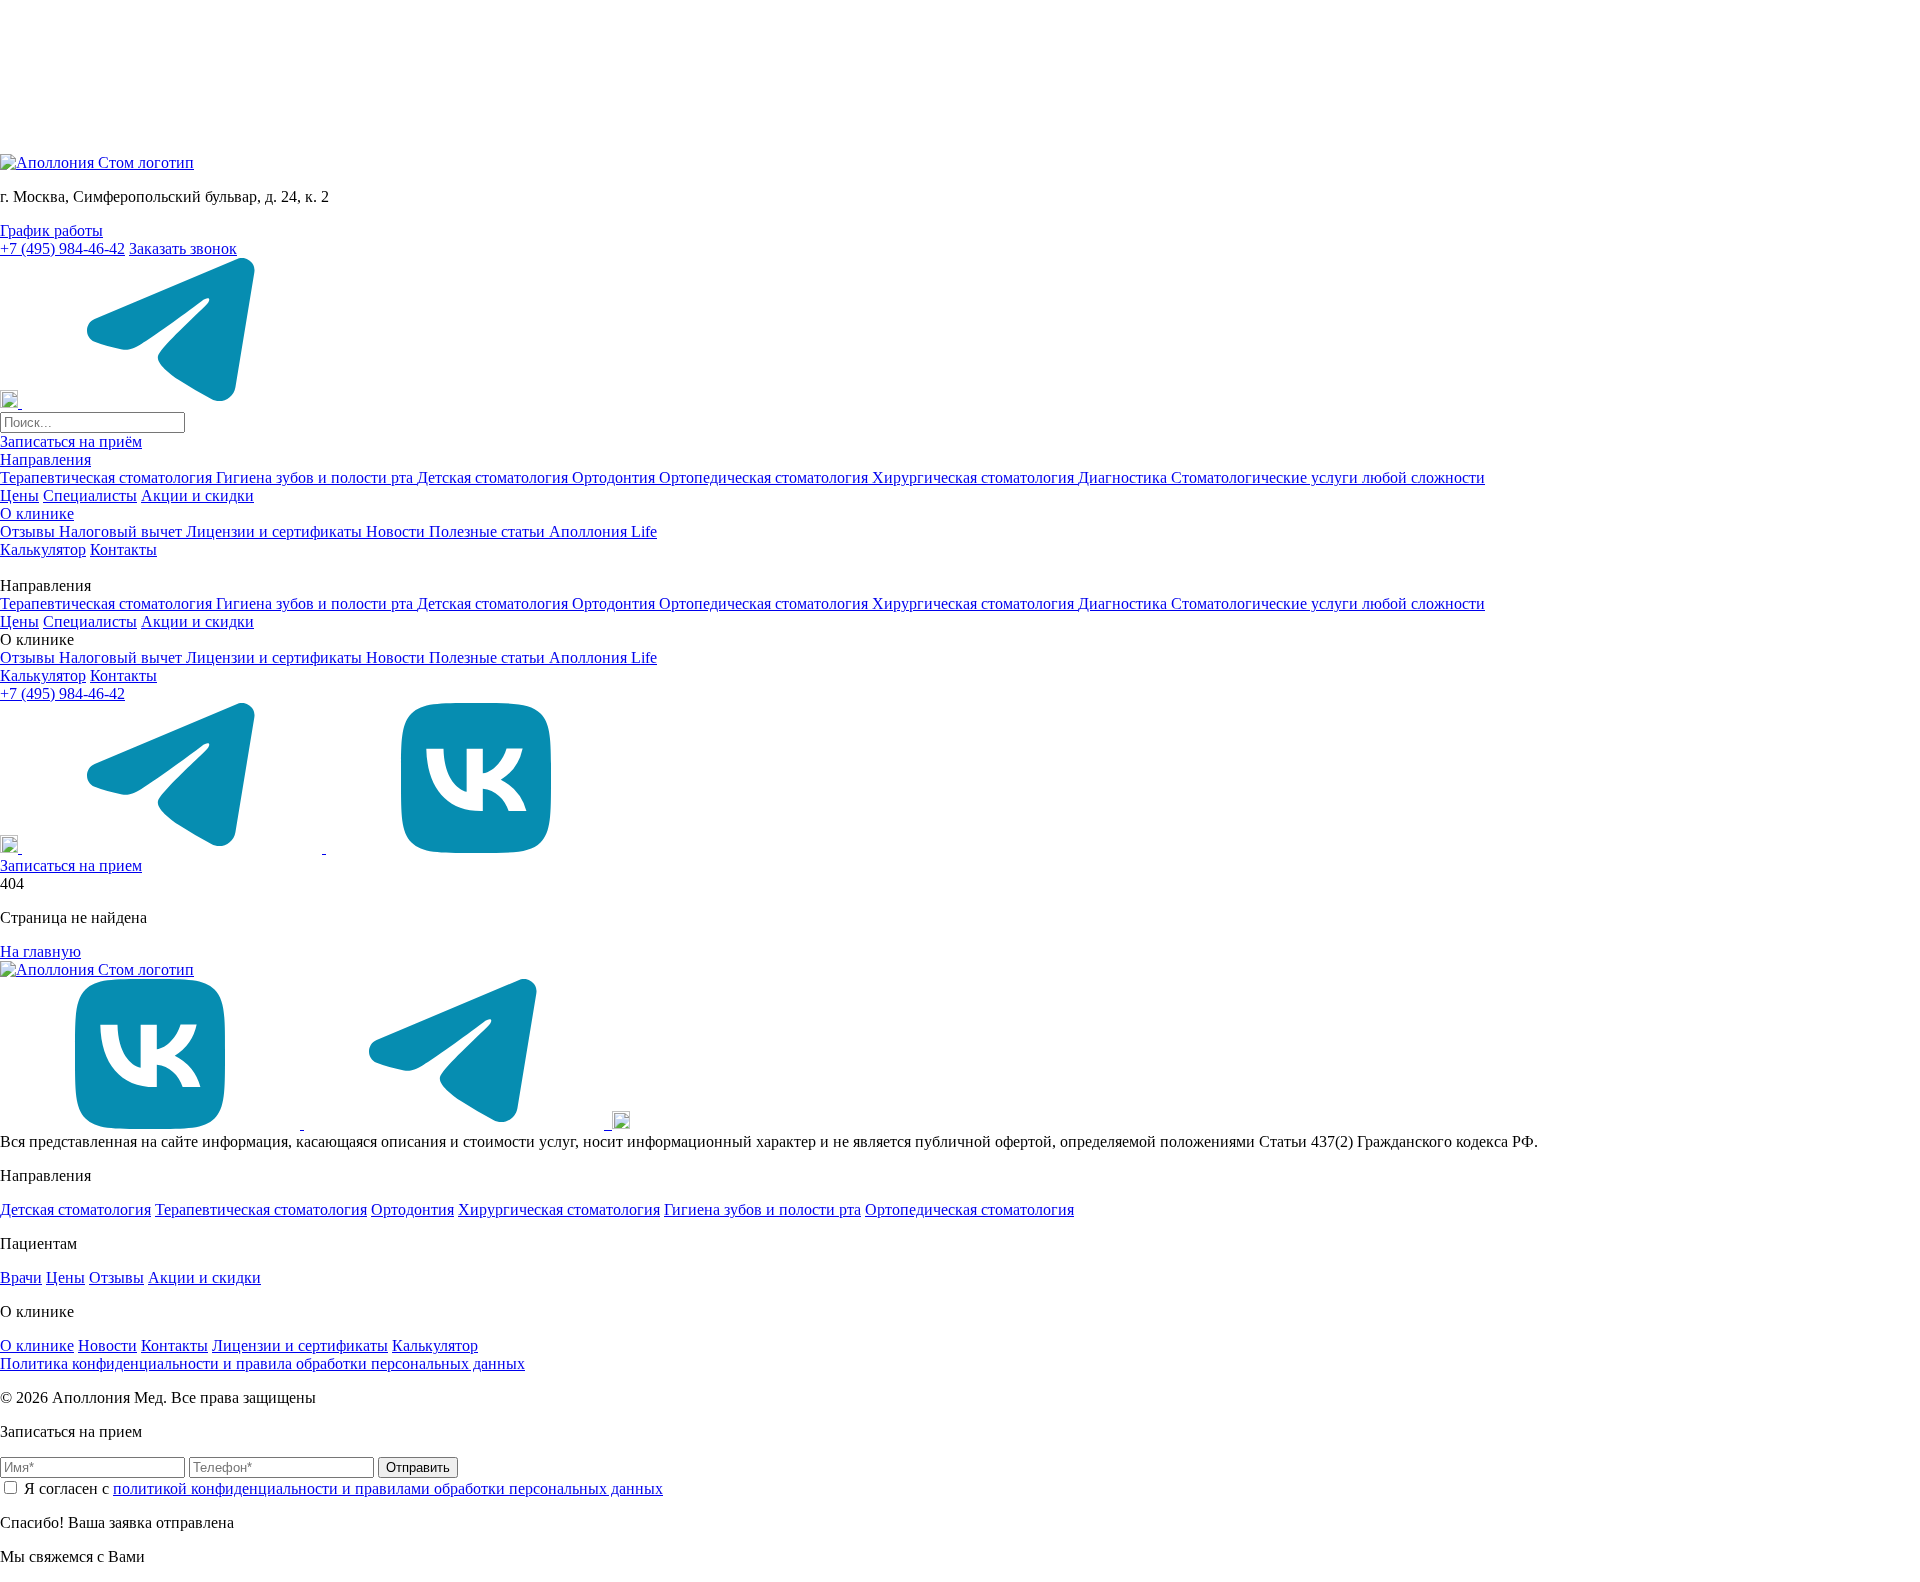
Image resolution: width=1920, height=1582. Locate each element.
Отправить (418, 1467)
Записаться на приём (71, 441)
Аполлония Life (603, 531)
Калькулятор (43, 549)
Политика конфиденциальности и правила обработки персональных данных (262, 1363)
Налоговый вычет (122, 531)
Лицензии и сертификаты (276, 531)
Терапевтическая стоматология (108, 477)
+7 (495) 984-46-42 (62, 248)
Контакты (123, 549)
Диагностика (1124, 477)
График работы (51, 230)
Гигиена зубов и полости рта (316, 477)
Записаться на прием (71, 865)
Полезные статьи (489, 531)
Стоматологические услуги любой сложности (1328, 477)
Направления (45, 459)
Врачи (21, 1277)
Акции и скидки (197, 495)
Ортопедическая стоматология (765, 477)
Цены (19, 495)
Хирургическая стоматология (975, 477)
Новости (397, 531)
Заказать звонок (183, 248)
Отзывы (29, 531)
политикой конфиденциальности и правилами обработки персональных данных (388, 1488)
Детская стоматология (494, 477)
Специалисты (90, 495)
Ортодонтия (615, 477)
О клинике (37, 513)
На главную (40, 951)
